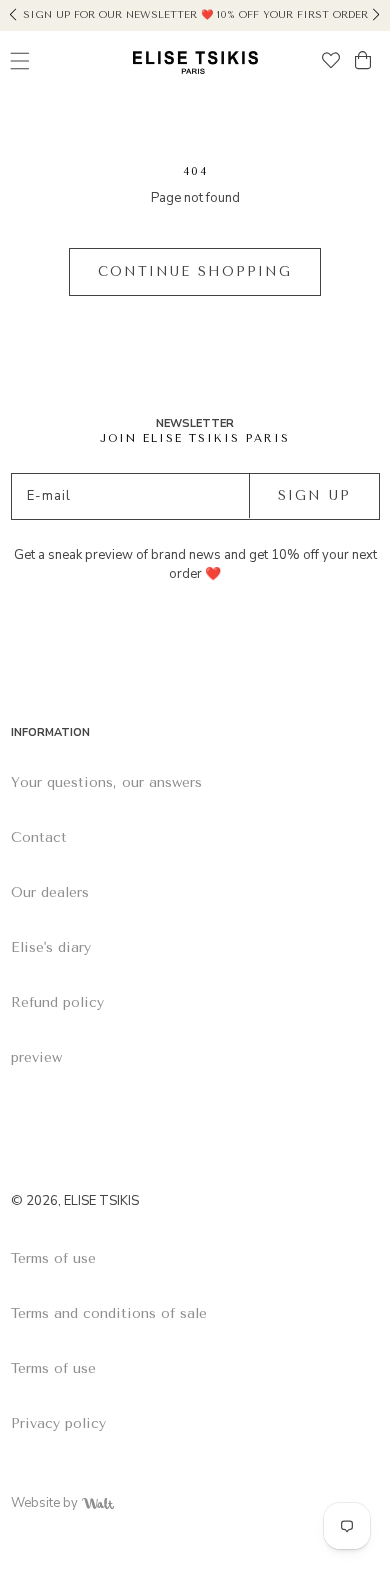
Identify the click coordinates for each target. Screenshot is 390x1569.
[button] (13, 12)
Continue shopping (195, 271)
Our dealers (50, 892)
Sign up (314, 495)
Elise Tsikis (101, 1201)
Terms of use (53, 1258)
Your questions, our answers (106, 782)
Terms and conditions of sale (109, 1313)
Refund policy (57, 1002)
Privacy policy (58, 1423)
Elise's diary (51, 947)
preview (36, 1057)
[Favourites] (331, 62)
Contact (39, 837)
